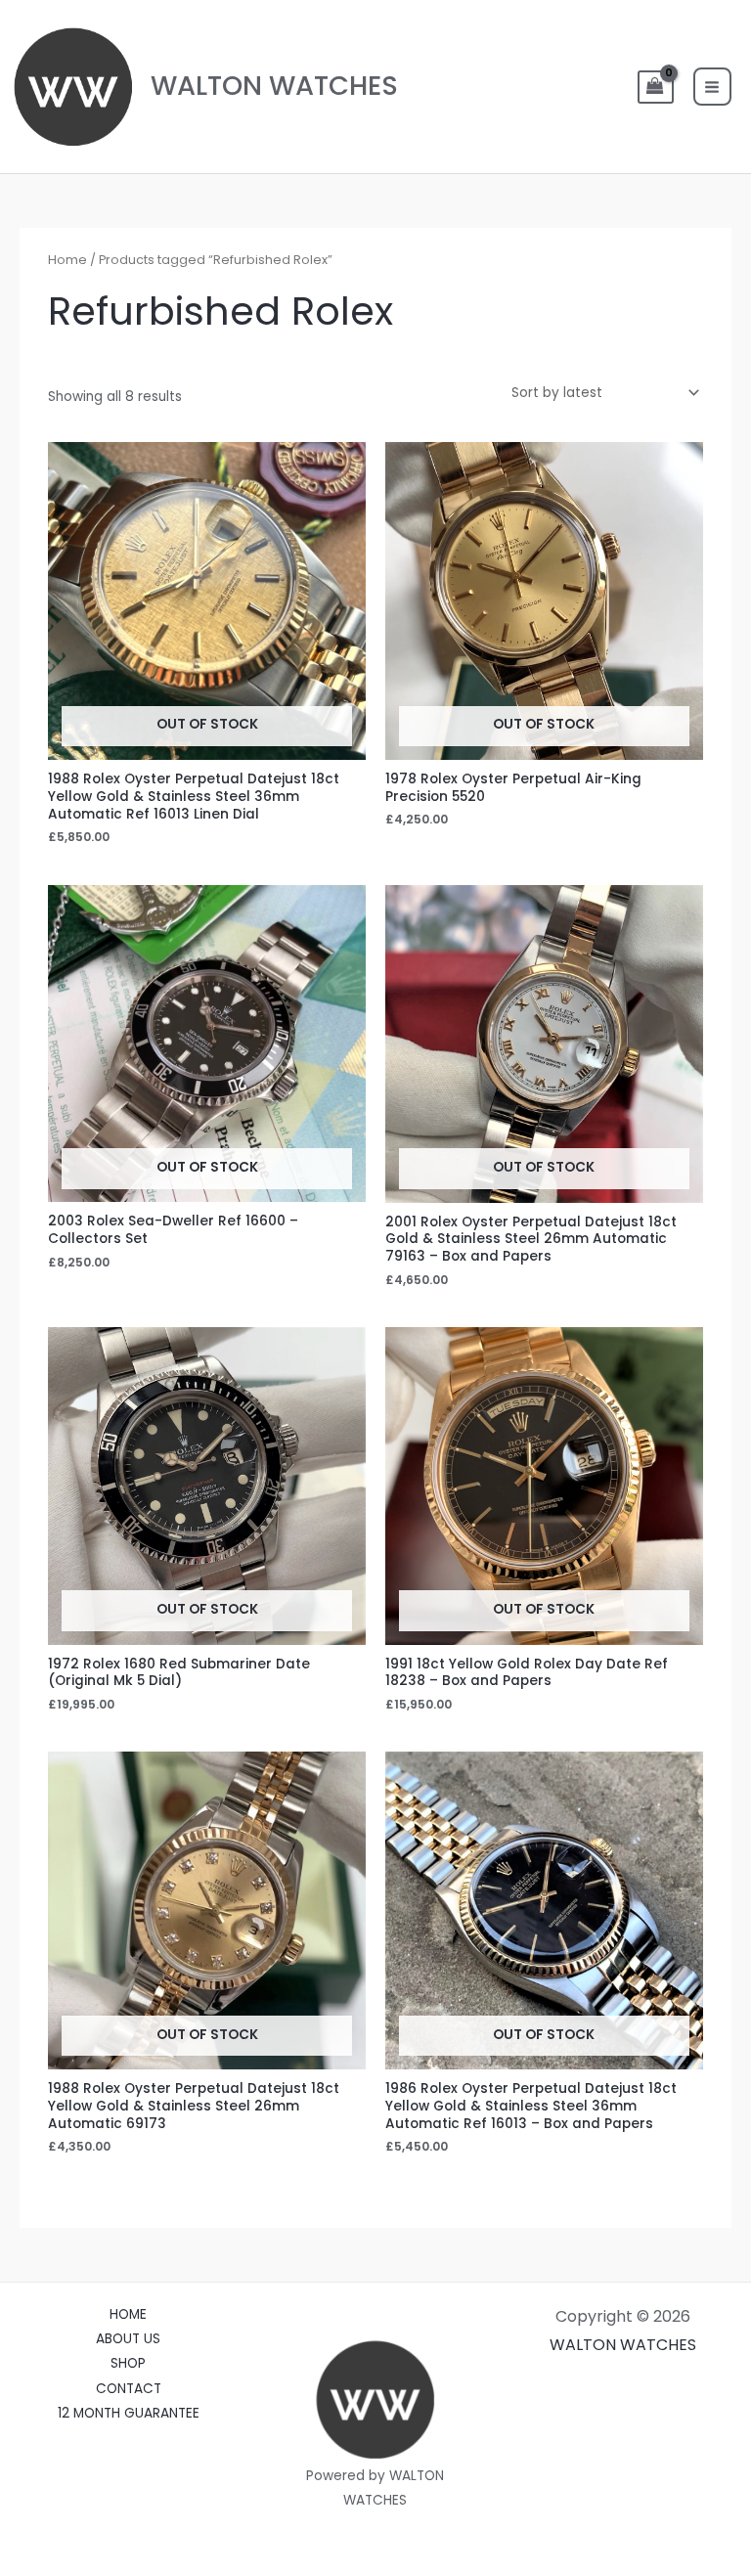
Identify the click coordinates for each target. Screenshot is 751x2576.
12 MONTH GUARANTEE (129, 2413)
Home (67, 260)
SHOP (128, 2363)
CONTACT (129, 2389)
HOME (128, 2314)
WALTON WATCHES (274, 86)
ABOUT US (128, 2339)
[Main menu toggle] (712, 87)
